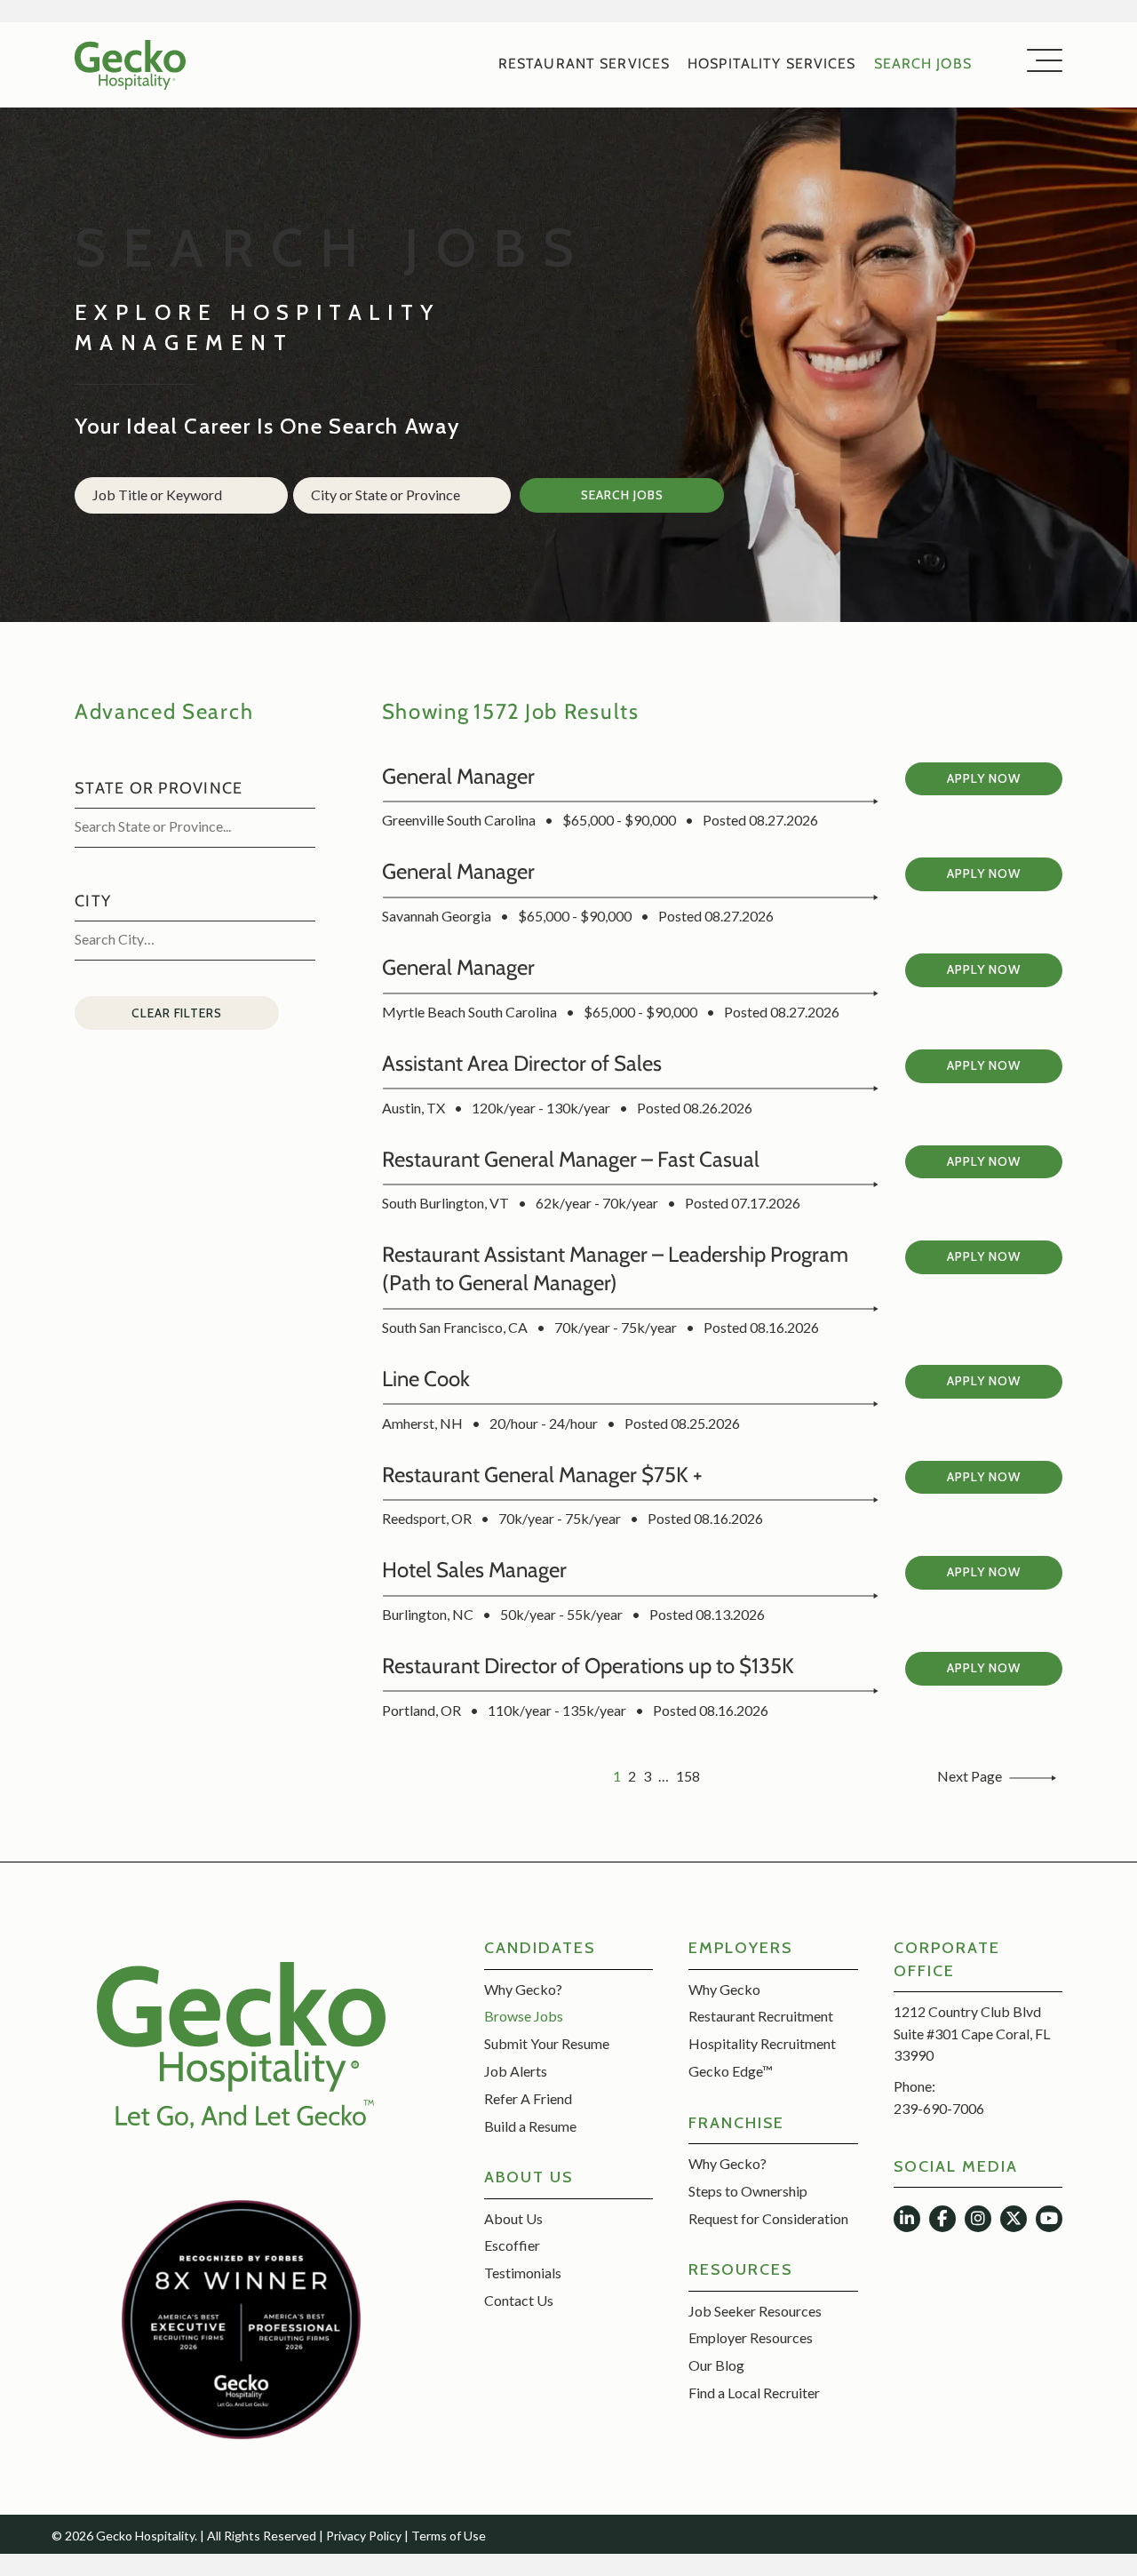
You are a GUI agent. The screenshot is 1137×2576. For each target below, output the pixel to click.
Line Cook (426, 1379)
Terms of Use (449, 2536)
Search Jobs (622, 495)
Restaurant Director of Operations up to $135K (588, 1666)
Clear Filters (177, 1013)
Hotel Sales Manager (474, 1570)
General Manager (458, 776)
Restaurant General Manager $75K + (542, 1475)
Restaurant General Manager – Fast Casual (571, 1159)
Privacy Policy (364, 2536)
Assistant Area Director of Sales (522, 1063)
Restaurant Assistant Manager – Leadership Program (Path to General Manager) (615, 1268)
